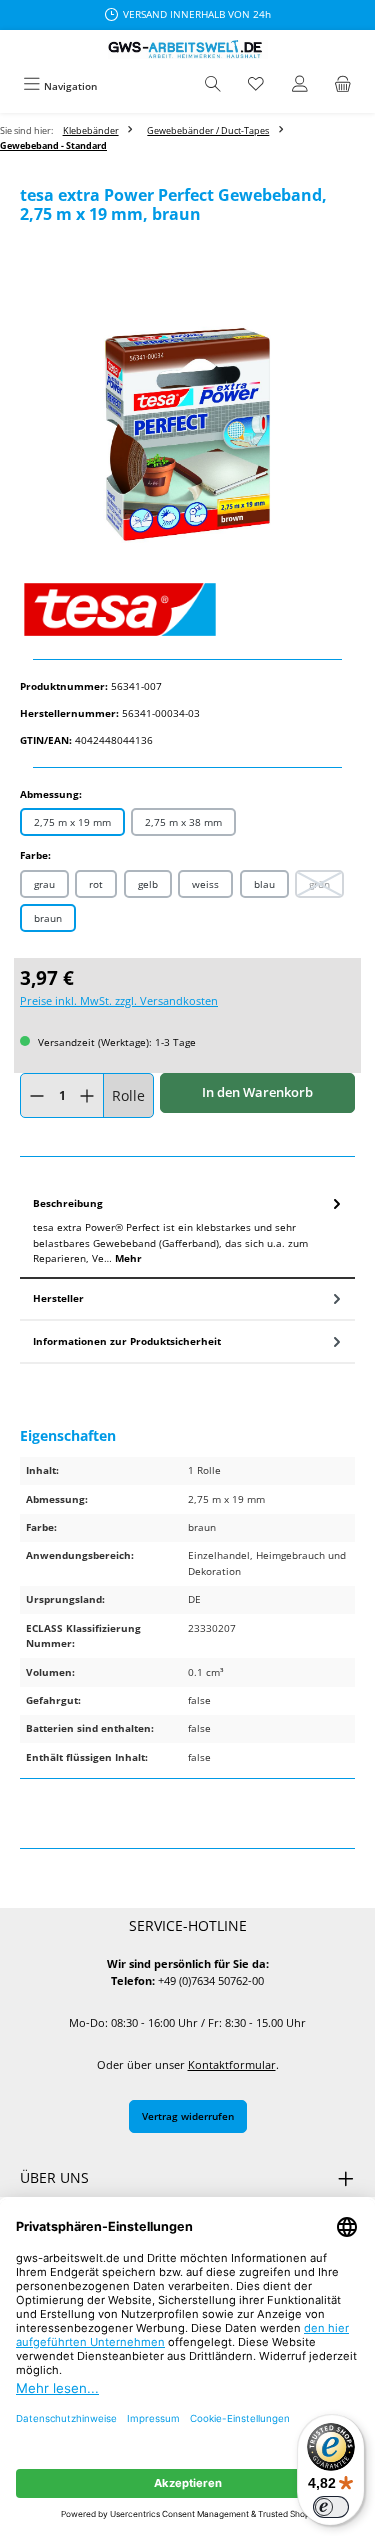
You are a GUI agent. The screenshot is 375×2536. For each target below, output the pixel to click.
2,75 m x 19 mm (72, 822)
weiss (205, 884)
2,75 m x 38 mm (183, 822)
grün (326, 887)
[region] (187, 434)
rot (96, 884)
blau (264, 884)
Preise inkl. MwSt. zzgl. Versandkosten (119, 1000)
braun (48, 918)
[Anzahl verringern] (37, 1095)
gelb (148, 884)
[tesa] (187, 609)
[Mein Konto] (300, 86)
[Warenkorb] (343, 86)
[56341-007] (187, 434)
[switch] (331, 2507)
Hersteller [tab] (58, 1298)
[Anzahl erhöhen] (87, 1095)
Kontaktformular (232, 2064)
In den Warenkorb (257, 1092)
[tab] (187, 1231)
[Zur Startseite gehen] (188, 49)
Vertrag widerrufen (188, 2116)
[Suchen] (213, 86)
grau (44, 884)
